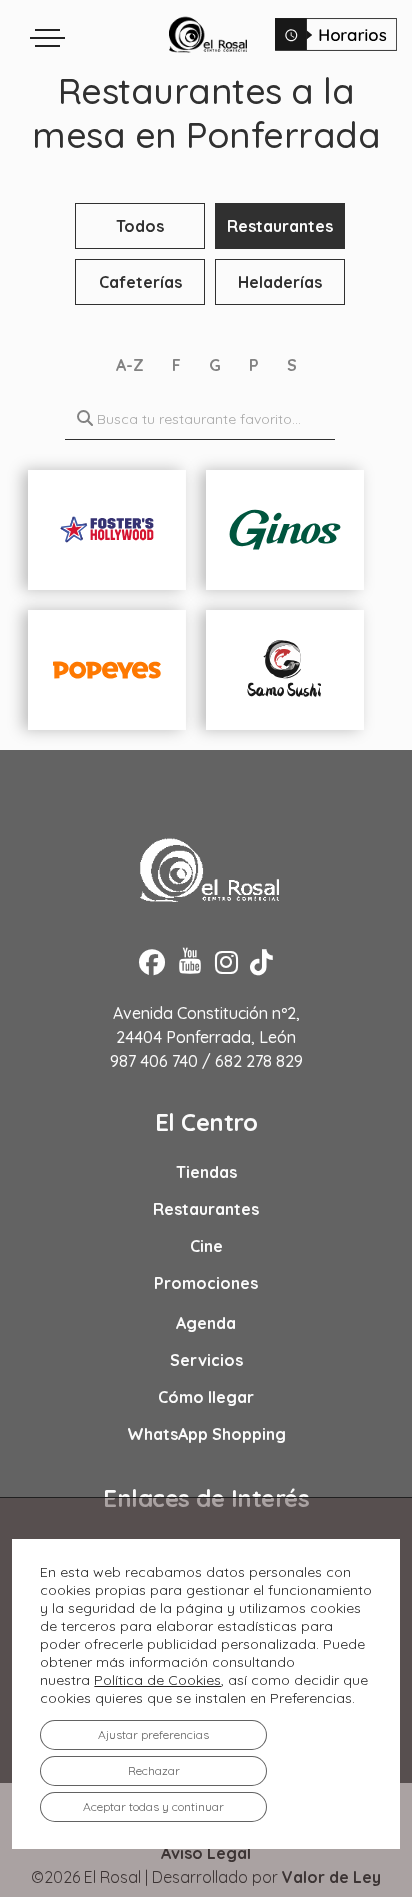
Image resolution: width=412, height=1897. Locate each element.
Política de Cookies (157, 1680)
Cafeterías (140, 282)
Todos (140, 226)
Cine (206, 1246)
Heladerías (280, 282)
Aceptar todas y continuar (153, 1806)
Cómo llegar (206, 1397)
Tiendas (206, 1172)
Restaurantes (280, 226)
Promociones (206, 1283)
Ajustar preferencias (153, 1734)
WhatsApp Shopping (206, 1434)
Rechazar (154, 1770)
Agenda (206, 1323)
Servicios (206, 1360)
